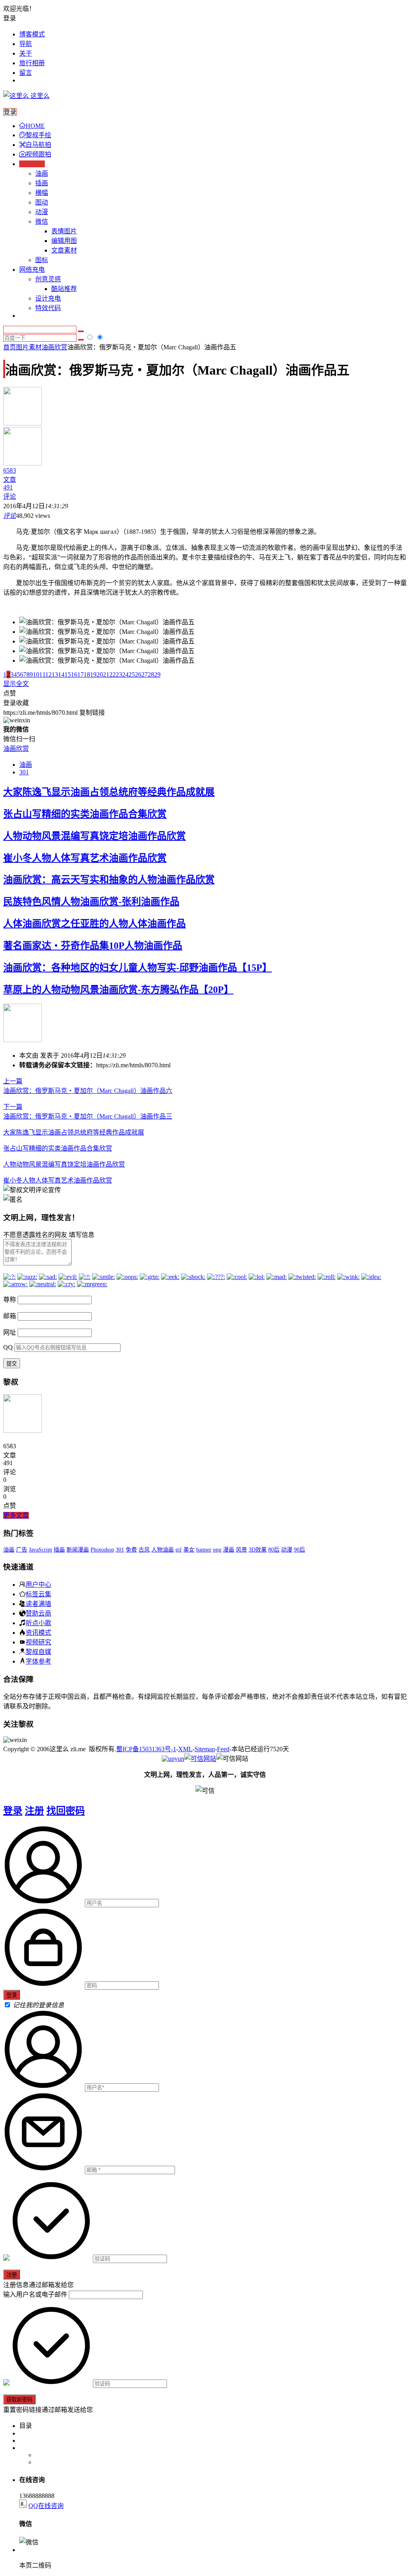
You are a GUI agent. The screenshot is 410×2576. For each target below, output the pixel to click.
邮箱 (10, 1316)
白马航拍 (38, 145)
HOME (35, 126)
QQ (8, 1347)
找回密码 (66, 1811)
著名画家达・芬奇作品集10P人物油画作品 (93, 946)
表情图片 (64, 231)
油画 (42, 173)
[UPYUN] (173, 1759)
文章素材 (64, 250)
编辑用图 (64, 241)
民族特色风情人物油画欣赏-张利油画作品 (91, 902)
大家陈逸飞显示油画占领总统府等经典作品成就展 (109, 792)
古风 (144, 1550)
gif (179, 1550)
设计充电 (48, 298)
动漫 (42, 212)
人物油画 (163, 1550)
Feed (223, 1749)
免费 (131, 1550)
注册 (34, 1811)
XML (185, 1749)
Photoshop (102, 1550)
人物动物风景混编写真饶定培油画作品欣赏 (94, 836)
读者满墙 (38, 1604)
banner (204, 1550)
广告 (22, 1550)
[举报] (200, 1759)
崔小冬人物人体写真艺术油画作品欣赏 (85, 858)
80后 (274, 1550)
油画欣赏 (54, 347)
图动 (42, 202)
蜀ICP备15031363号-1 (146, 1749)
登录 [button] (10, 18)
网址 (10, 1332)
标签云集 (38, 1594)
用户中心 (38, 1584)
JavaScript (40, 1550)
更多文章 (16, 1515)
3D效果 (258, 1550)
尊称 (10, 1300)
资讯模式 (38, 1632)
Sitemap (205, 1749)
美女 (189, 1550)
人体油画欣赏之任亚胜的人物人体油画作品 (94, 924)
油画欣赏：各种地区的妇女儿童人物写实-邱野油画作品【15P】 (138, 968)
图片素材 (29, 347)
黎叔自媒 (38, 1652)
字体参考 (38, 1661)
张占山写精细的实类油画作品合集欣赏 (85, 814)
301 (24, 772)
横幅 (42, 193)
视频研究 (38, 1642)
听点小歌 (38, 1623)
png (217, 1550)
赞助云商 (38, 1613)
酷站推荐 (64, 289)
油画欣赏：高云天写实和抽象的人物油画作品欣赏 (109, 880)
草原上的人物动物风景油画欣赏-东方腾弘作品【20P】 (118, 990)
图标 (42, 260)
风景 (241, 1550)
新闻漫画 (78, 1550)
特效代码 (48, 308)
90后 (299, 1550)
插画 (42, 183)
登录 (13, 1811)
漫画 (229, 1550)
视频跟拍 (38, 154)
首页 (10, 347)
